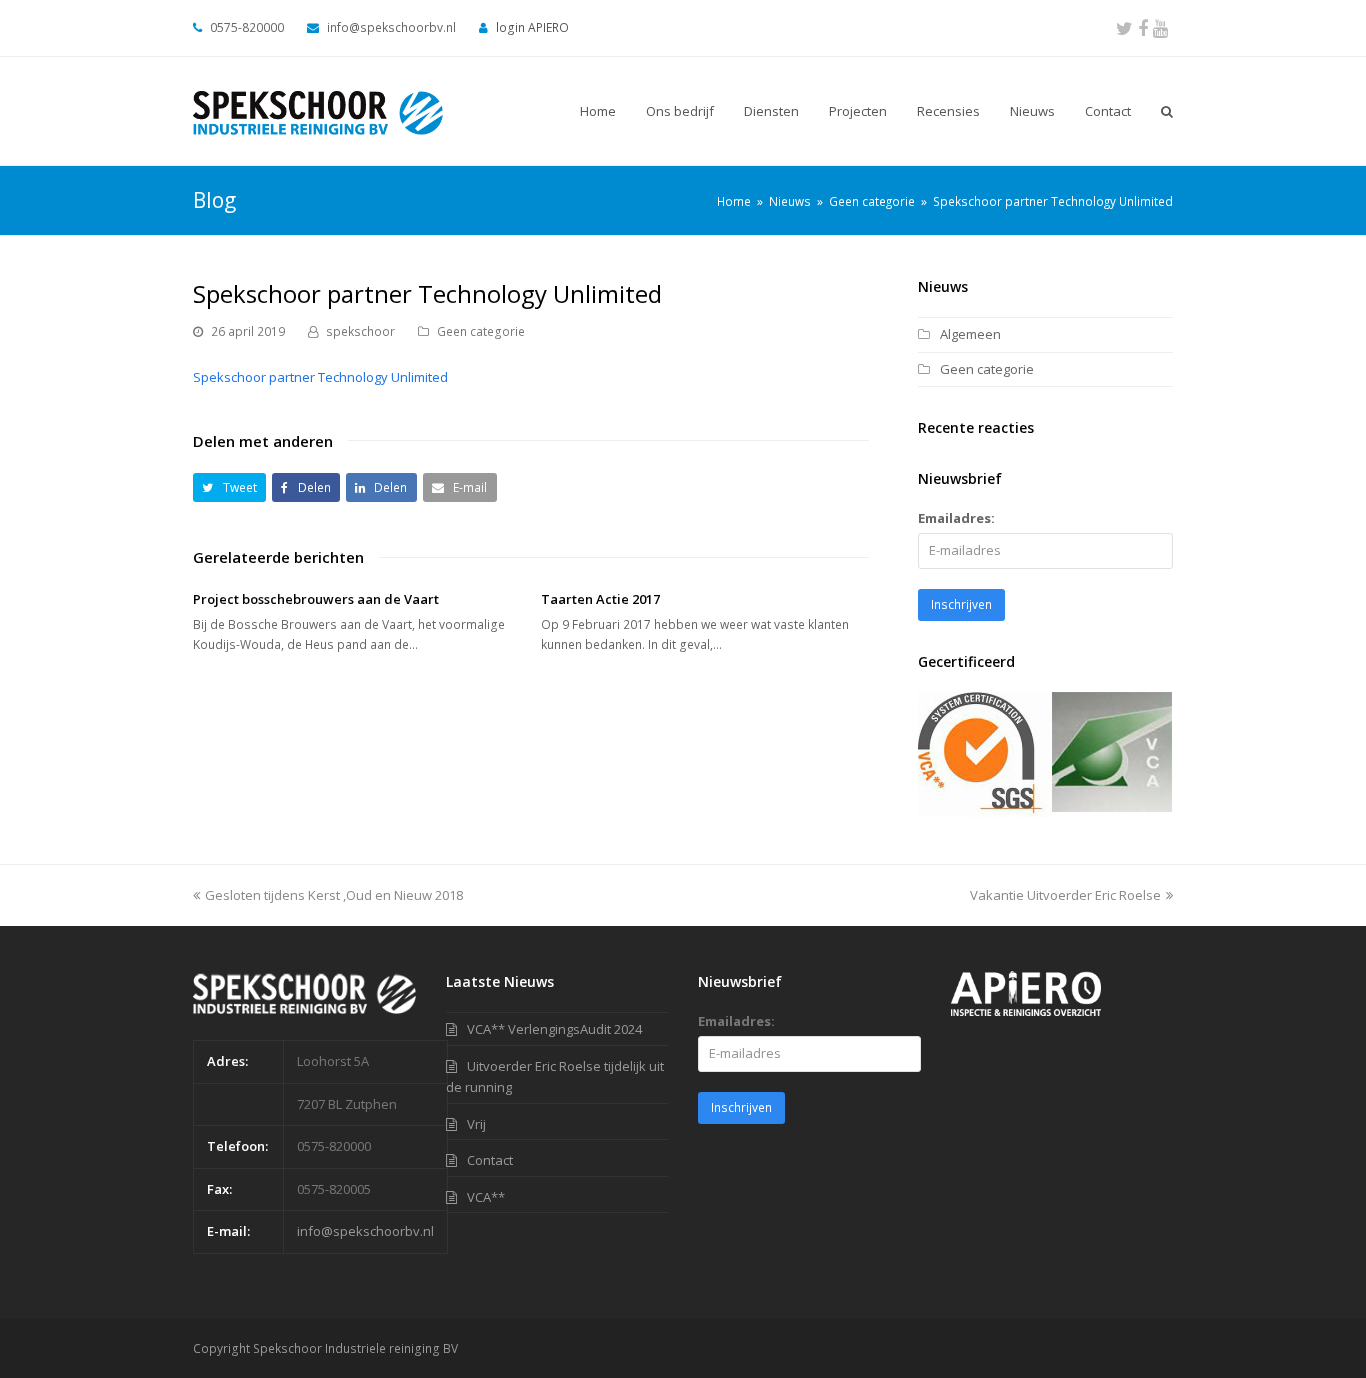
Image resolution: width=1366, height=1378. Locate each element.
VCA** (486, 1197)
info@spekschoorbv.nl (365, 1231)
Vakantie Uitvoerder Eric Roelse (1065, 895)
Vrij (476, 1124)
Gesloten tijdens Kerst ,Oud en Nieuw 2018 (334, 895)
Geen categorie (481, 331)
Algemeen (970, 334)
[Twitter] (1124, 28)
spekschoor (360, 331)
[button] (229, 487)
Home (734, 201)
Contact (490, 1160)
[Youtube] (1160, 28)
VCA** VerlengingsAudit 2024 (554, 1029)
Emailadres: (956, 518)
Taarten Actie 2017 (600, 599)
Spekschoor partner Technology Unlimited (320, 377)
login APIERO (532, 27)
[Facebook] (1143, 28)
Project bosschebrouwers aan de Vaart (316, 599)
